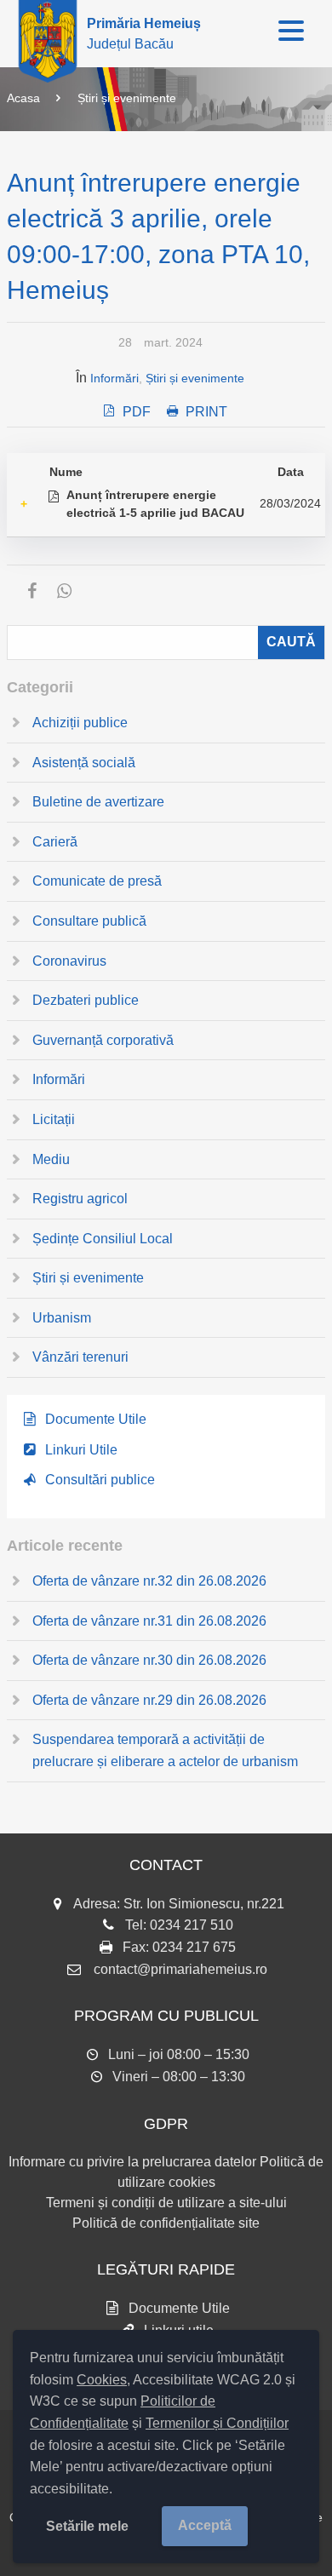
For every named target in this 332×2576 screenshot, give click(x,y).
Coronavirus (69, 961)
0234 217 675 (194, 1947)
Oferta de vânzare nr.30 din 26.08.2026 (149, 1660)
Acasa (23, 98)
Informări (114, 378)
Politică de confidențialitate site (166, 2223)
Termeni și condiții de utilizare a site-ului (166, 2203)
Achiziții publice (80, 723)
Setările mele (87, 2526)
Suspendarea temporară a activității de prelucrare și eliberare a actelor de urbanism (165, 1750)
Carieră (55, 842)
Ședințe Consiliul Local (103, 1239)
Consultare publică (89, 921)
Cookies (102, 2380)
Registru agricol (80, 1199)
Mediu (51, 1159)
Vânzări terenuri (80, 1357)
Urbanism (62, 1318)
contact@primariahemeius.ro (180, 1969)
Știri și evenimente (127, 98)
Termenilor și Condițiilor (217, 2423)
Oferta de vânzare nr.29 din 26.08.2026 (149, 1700)
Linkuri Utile (81, 1450)
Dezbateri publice (86, 1000)
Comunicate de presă (97, 881)
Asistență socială (84, 763)
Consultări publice (100, 1480)
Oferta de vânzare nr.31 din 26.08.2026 (149, 1621)
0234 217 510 (192, 1925)
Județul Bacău (144, 34)
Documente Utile (96, 1419)
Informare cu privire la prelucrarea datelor (132, 2162)
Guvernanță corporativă (103, 1040)
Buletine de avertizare (98, 802)
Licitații (54, 1119)
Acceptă (205, 2525)
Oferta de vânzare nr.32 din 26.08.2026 (149, 1581)
